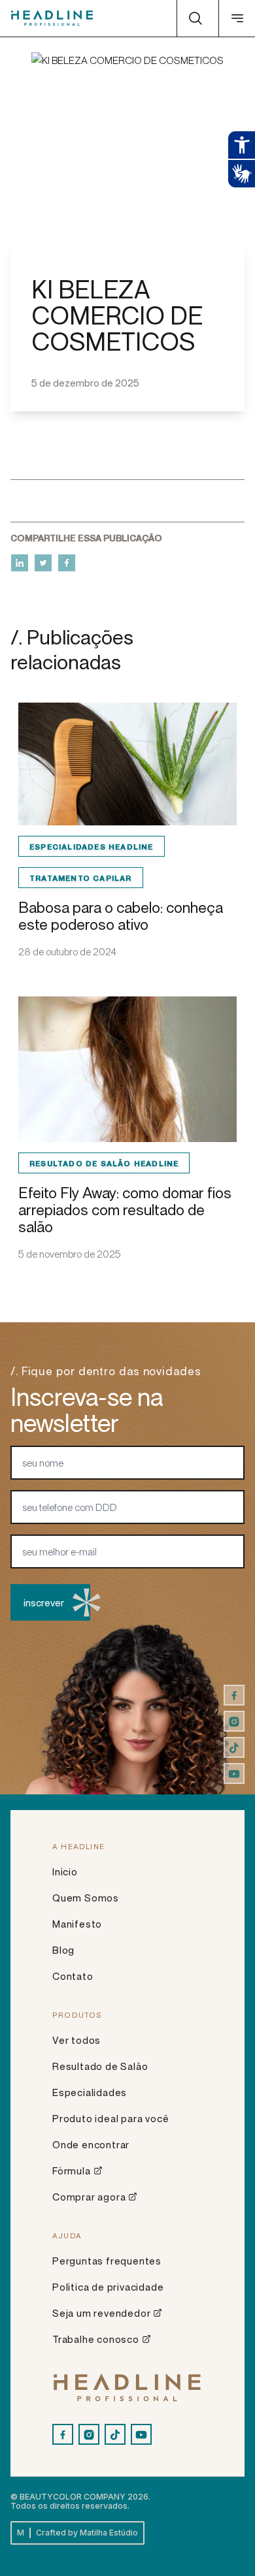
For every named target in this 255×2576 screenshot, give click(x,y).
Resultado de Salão (100, 2066)
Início (65, 1871)
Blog (63, 1950)
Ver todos (76, 2040)
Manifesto (77, 1924)
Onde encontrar (91, 2144)
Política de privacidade (108, 2287)
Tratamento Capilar (81, 878)
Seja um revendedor (101, 2313)
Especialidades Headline (92, 846)
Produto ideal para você (110, 2118)
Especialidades (90, 2092)
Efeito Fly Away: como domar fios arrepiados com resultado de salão (125, 1210)
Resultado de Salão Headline (104, 1163)
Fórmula (72, 2171)
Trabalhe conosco (96, 2339)
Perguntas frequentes (107, 2261)
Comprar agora (89, 2197)
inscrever (44, 1602)
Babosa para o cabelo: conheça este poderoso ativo (121, 916)
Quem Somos (86, 1898)
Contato (73, 1976)
